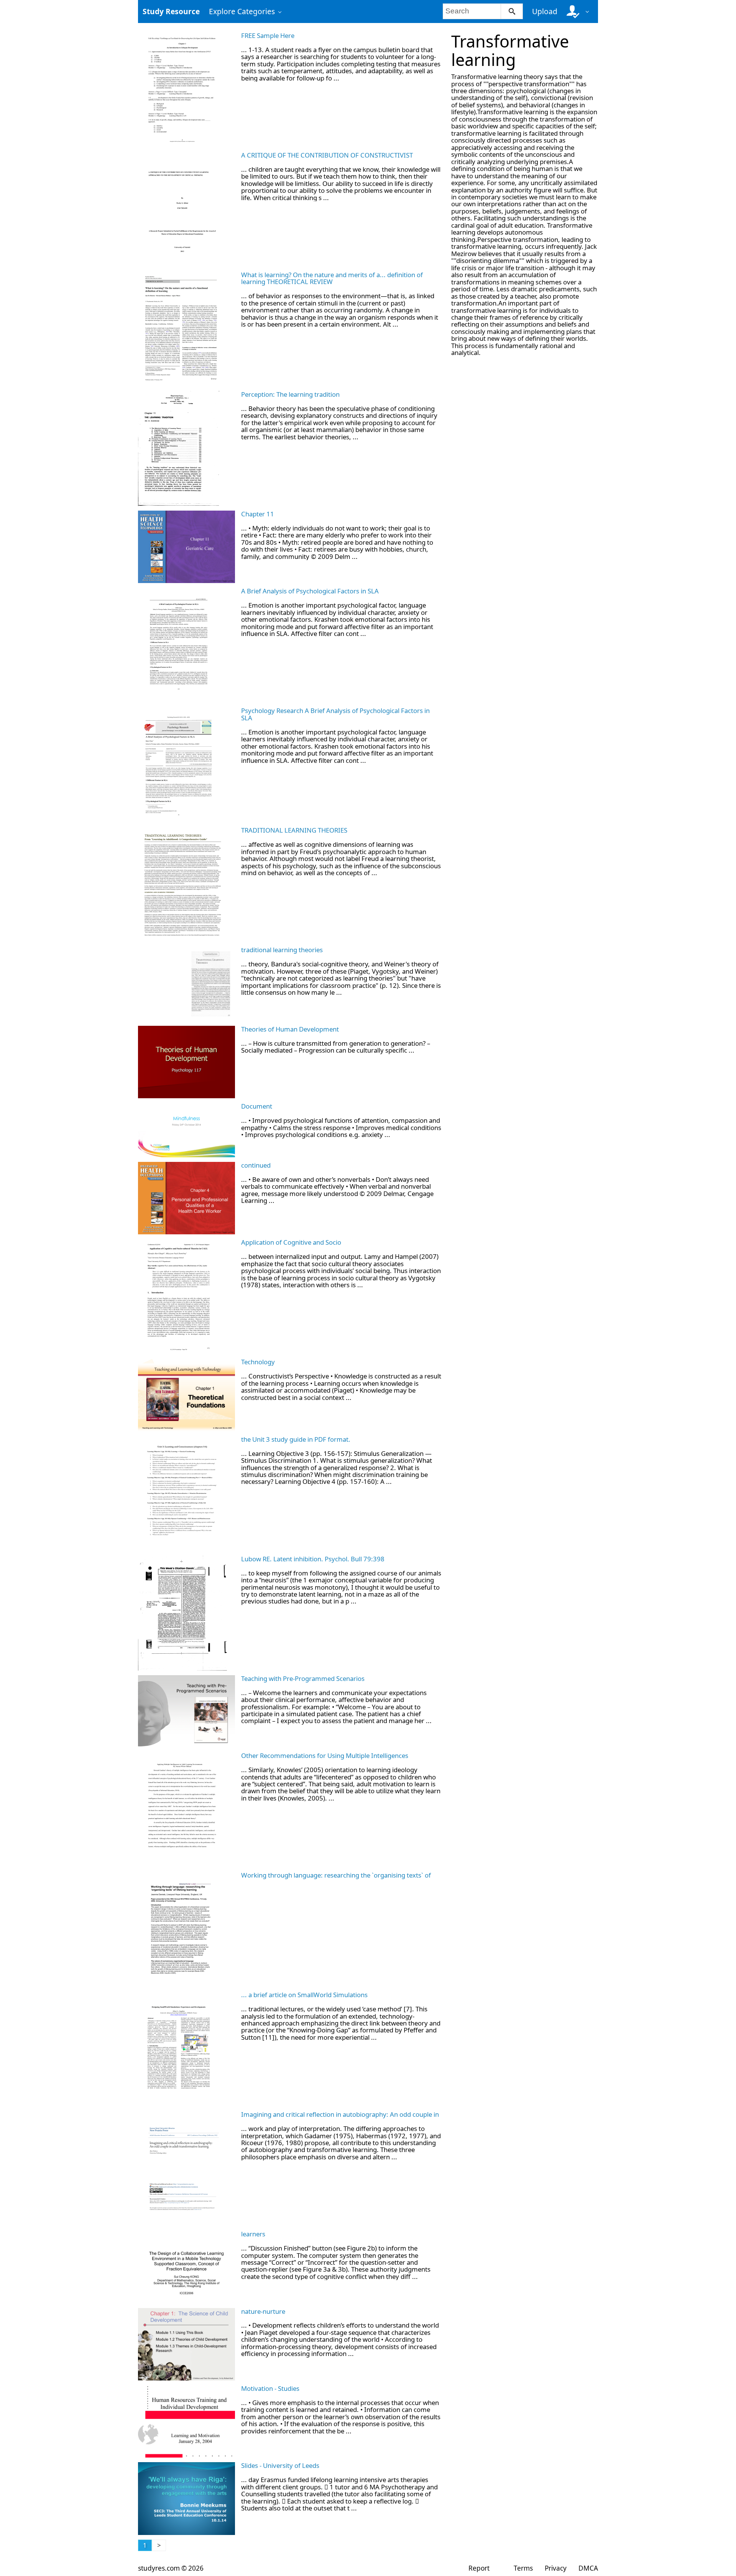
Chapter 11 (258, 514)
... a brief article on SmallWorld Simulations (304, 1995)
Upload (545, 11)
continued (256, 1165)
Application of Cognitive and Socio (291, 1242)
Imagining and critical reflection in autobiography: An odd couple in (340, 2114)
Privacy (556, 2568)
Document (257, 1106)
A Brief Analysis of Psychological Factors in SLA (310, 591)
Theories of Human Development (290, 1029)
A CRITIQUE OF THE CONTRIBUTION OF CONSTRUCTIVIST (327, 155)
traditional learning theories (282, 950)
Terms (523, 2568)
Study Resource (171, 11)
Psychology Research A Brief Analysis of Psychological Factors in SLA (335, 714)
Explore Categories (242, 11)
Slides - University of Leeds (280, 2465)
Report (479, 2568)
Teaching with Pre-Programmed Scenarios (303, 1678)
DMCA (588, 2568)
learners (253, 2234)
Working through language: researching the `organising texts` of (336, 1875)
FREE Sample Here (268, 35)
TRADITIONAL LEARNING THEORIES (294, 830)
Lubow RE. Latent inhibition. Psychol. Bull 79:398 (313, 1559)
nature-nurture (263, 2311)
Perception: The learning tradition (290, 394)
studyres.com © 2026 (171, 2568)
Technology (258, 1362)
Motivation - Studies (270, 2388)
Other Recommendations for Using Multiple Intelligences (325, 1755)
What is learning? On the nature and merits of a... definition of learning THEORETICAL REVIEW (332, 278)
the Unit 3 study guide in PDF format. (296, 1439)
